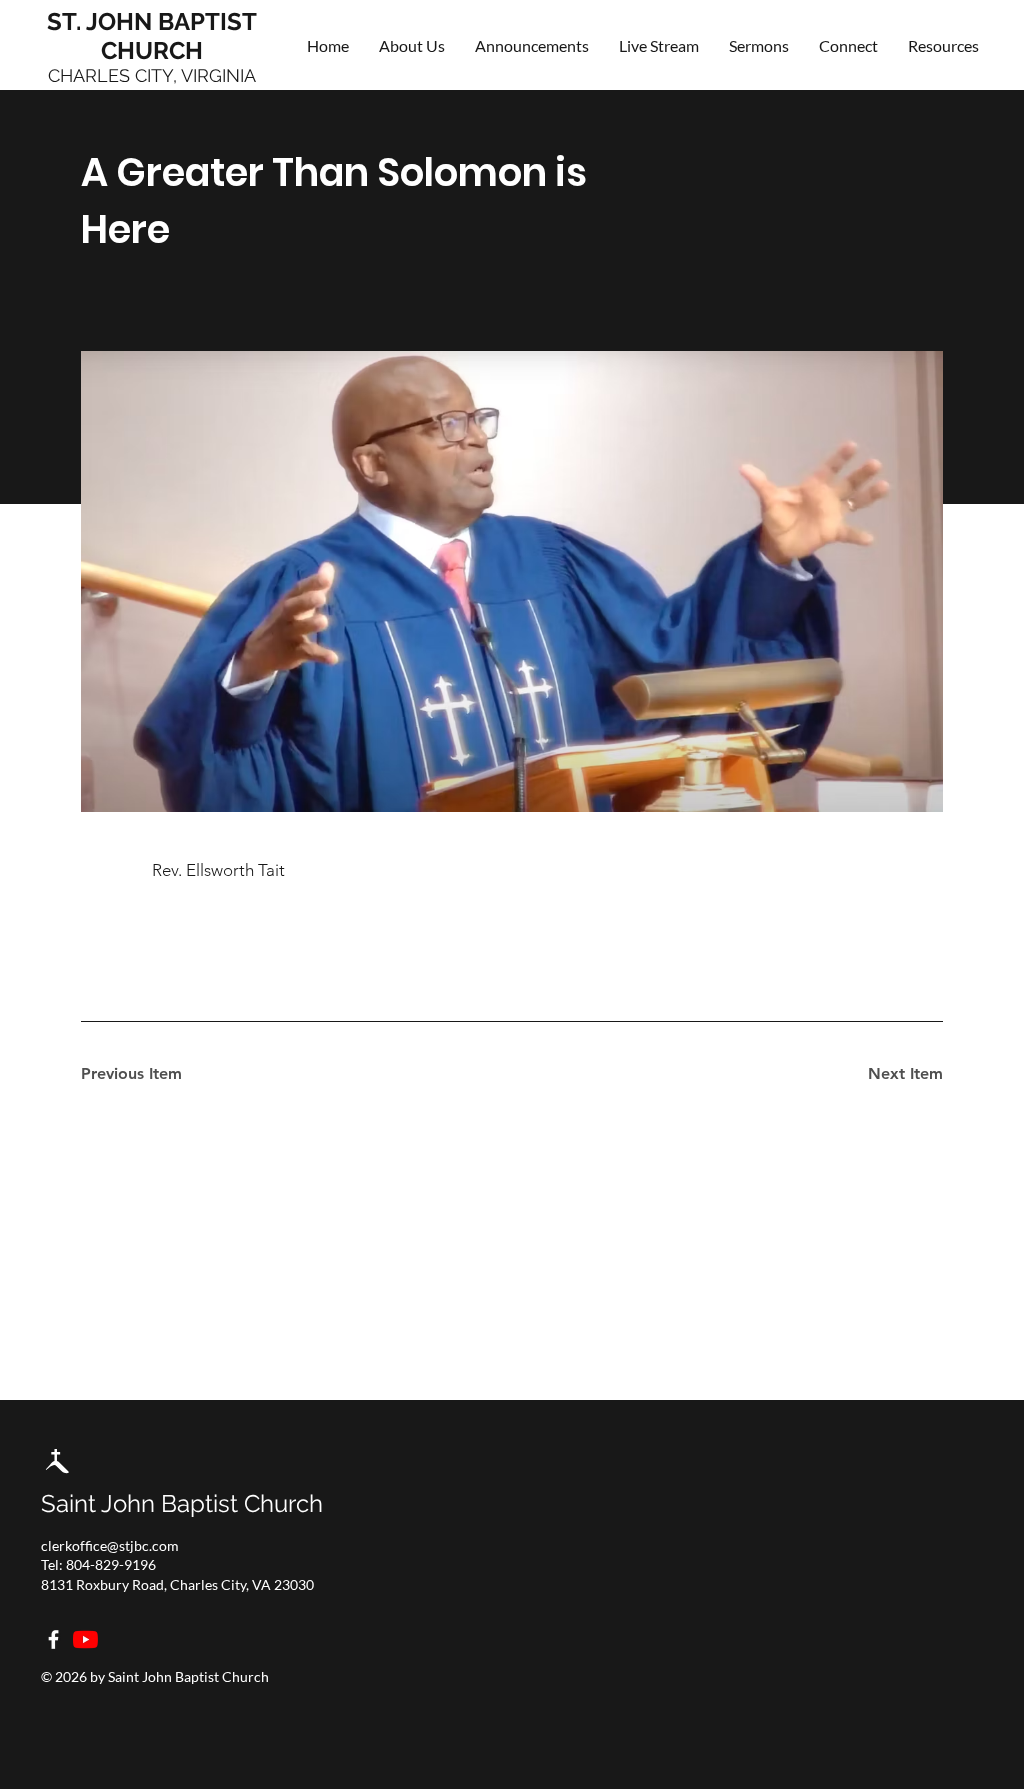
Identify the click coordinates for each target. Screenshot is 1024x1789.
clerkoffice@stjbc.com (110, 1545)
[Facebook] (53, 1639)
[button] (848, 45)
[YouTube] (85, 1639)
